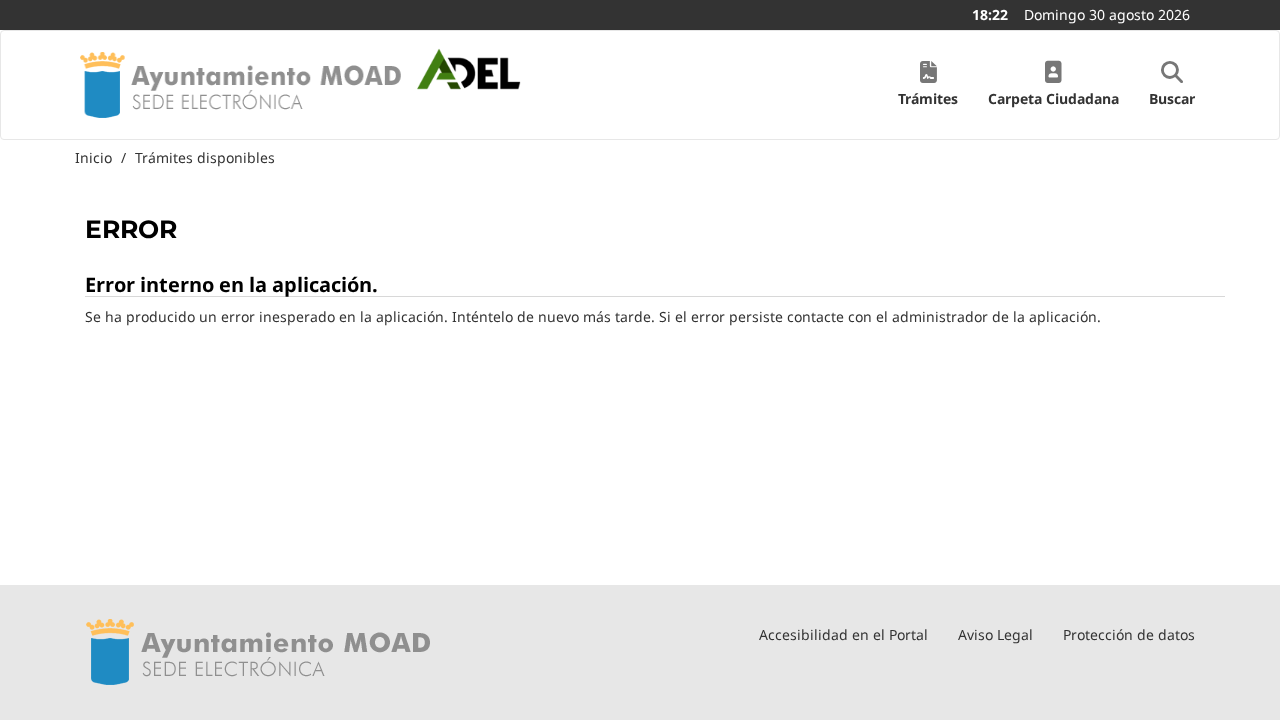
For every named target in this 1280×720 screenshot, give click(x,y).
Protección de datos (1129, 634)
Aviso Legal (995, 634)
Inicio (93, 157)
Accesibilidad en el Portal (843, 634)
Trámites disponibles (205, 157)
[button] (928, 85)
